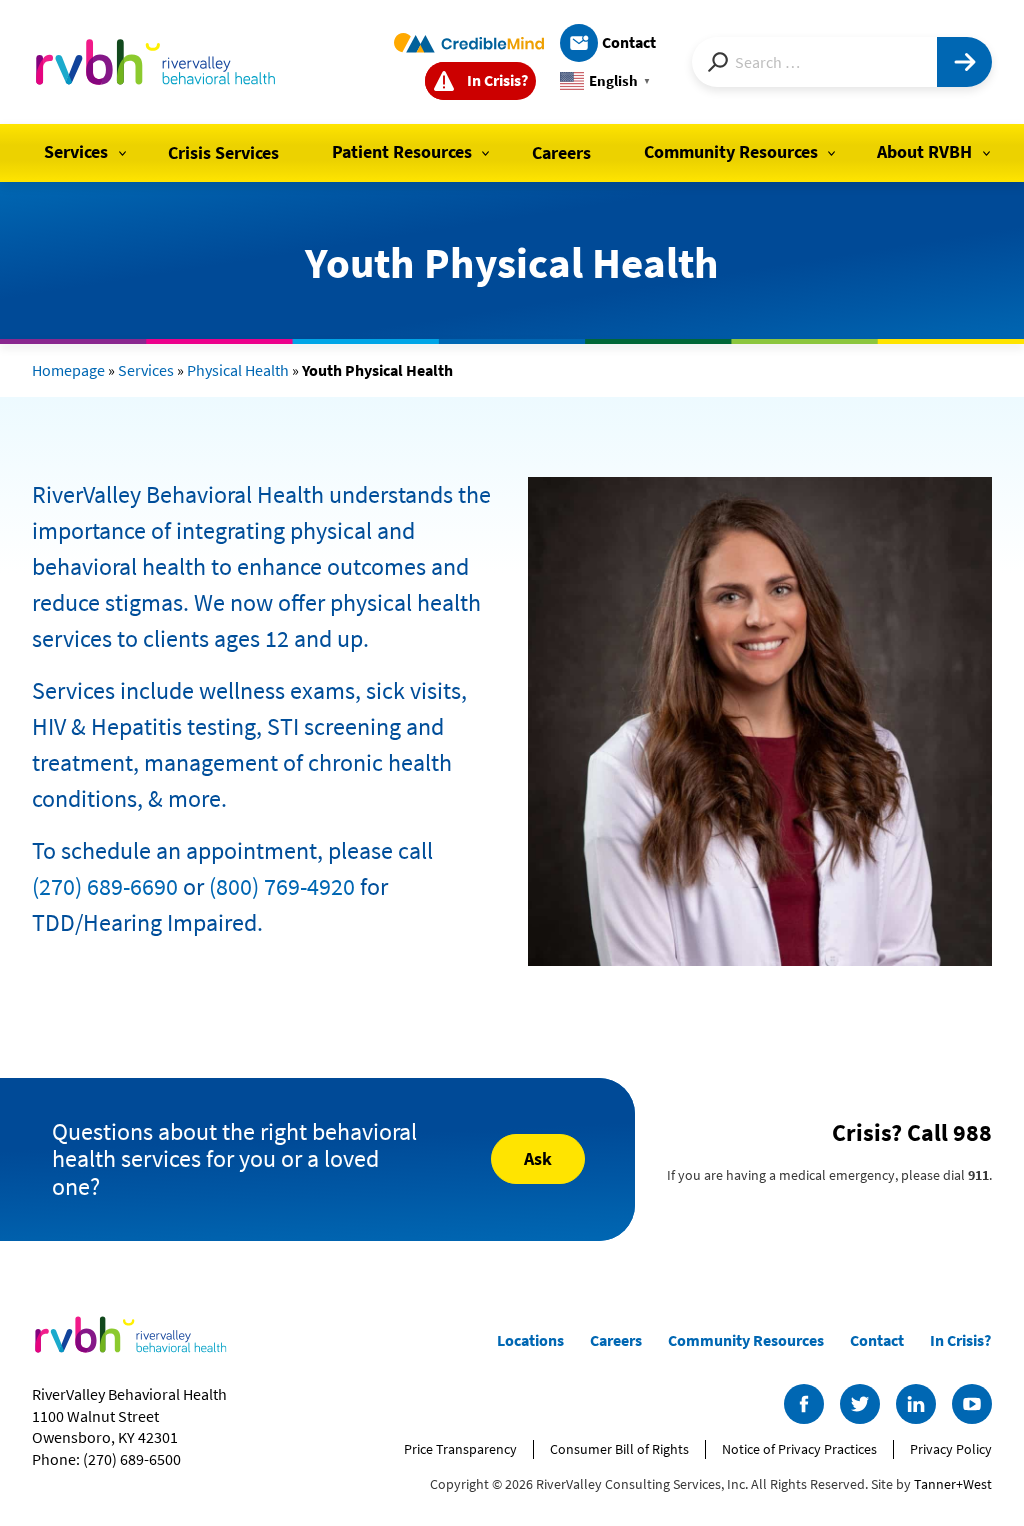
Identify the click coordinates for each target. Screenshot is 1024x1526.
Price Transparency (460, 1449)
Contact (629, 42)
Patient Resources (402, 151)
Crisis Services (223, 152)
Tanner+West (953, 1484)
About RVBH (924, 151)
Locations (530, 1340)
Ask (538, 1158)
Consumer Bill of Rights (619, 1449)
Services (76, 151)
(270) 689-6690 (105, 886)
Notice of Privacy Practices (799, 1449)
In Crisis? (497, 80)
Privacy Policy (951, 1449)
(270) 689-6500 (132, 1459)
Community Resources (731, 151)
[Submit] (964, 62)
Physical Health (238, 370)
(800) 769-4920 (282, 886)
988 (972, 1132)
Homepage (68, 370)
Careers (561, 152)
